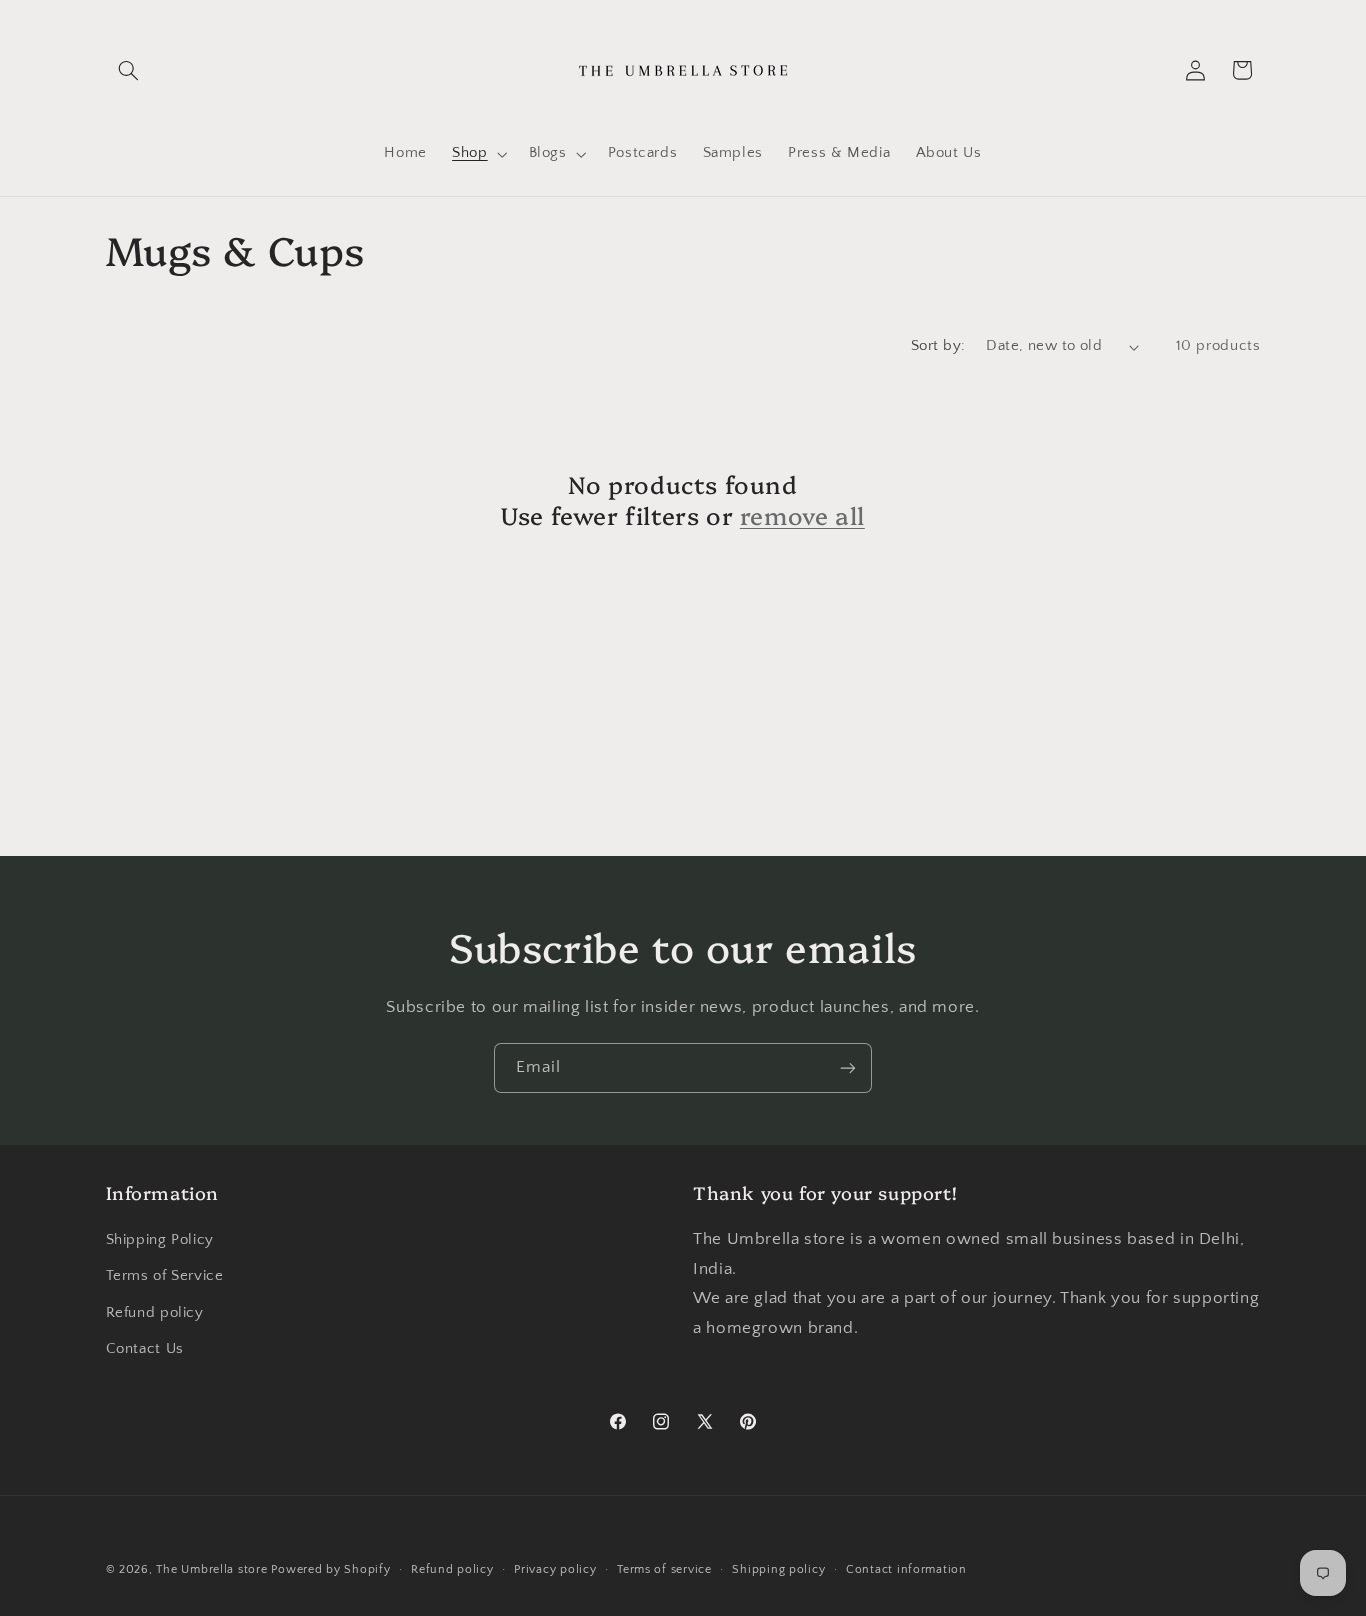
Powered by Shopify (330, 1569)
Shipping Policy (160, 1240)
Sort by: (938, 346)
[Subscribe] (848, 1067)
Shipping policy (778, 1569)
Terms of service (664, 1569)
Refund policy (155, 1313)
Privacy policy (555, 1569)
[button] (129, 70)
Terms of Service (165, 1276)
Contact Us (145, 1349)
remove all (802, 514)
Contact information (906, 1569)
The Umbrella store (211, 1569)
